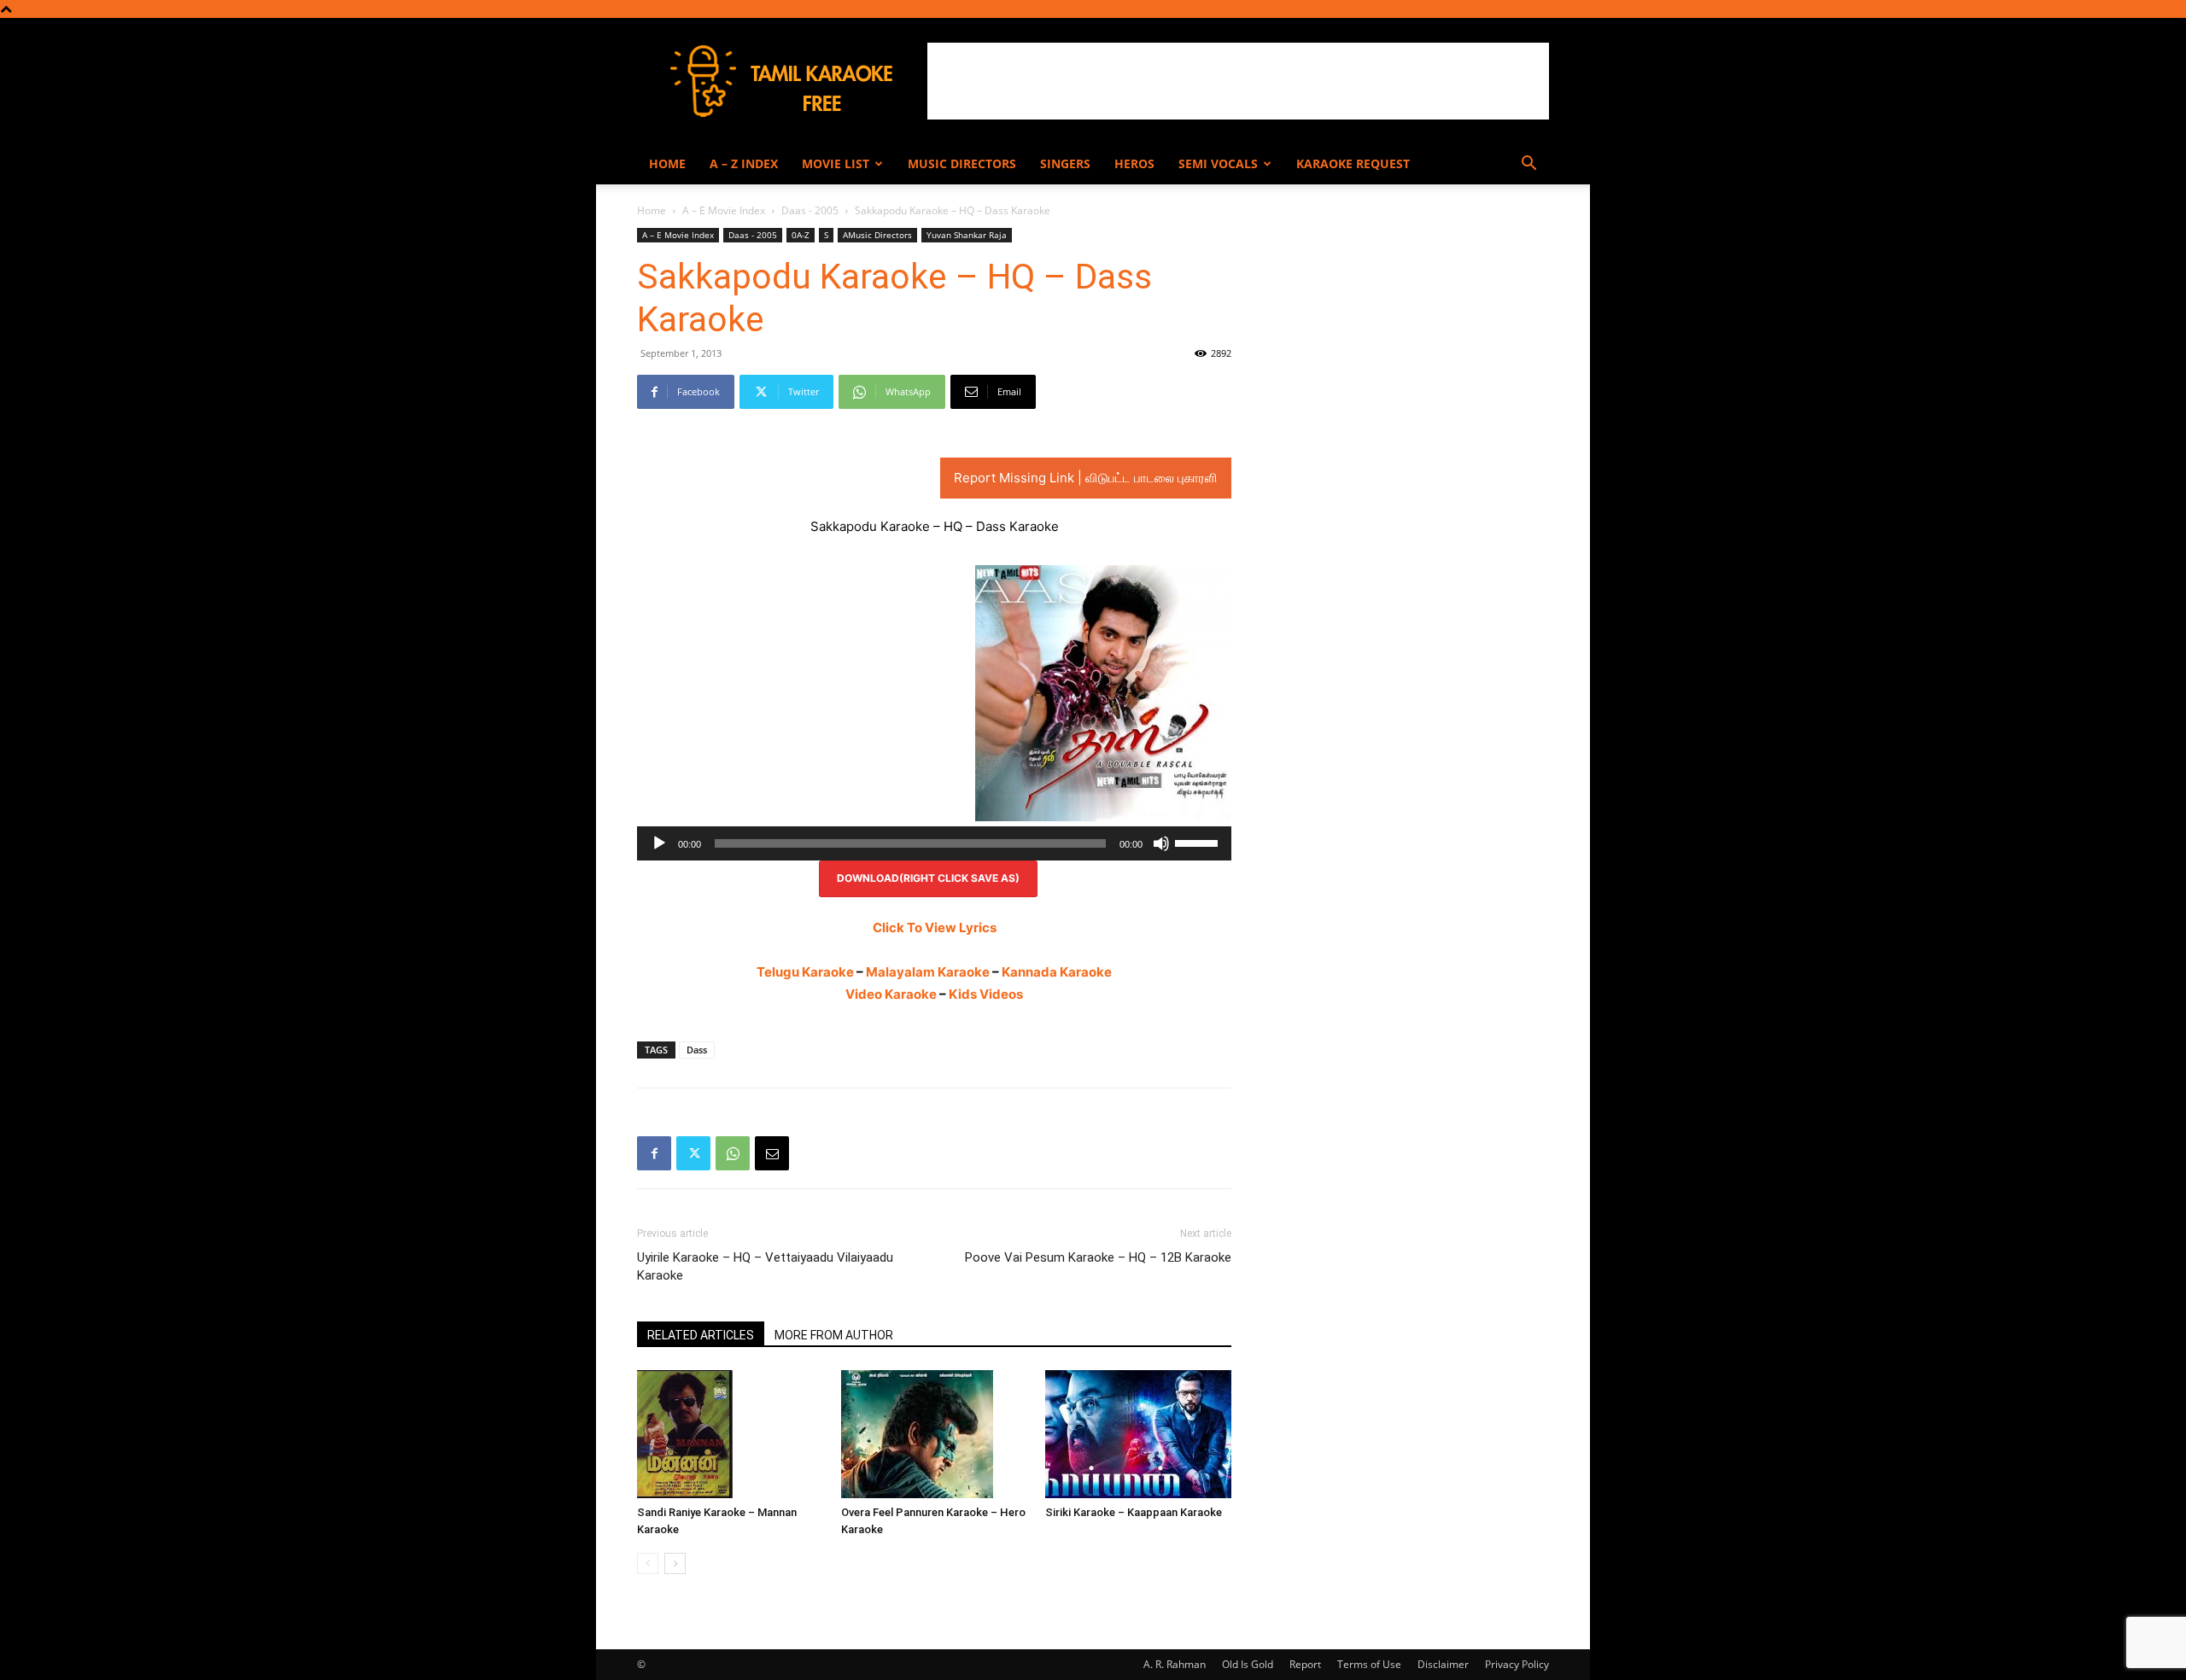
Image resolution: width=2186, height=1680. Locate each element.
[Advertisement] (1238, 81)
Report (1305, 1664)
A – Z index (744, 163)
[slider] (1199, 842)
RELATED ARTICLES (701, 1335)
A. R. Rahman (1175, 1664)
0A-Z (801, 235)
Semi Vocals (1218, 163)
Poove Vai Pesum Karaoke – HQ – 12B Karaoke (1098, 1257)
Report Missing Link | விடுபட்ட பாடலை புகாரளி (1086, 478)
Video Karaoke (891, 994)
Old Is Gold (1248, 1664)
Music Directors (962, 163)
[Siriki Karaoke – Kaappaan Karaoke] (1138, 1434)
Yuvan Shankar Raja (967, 235)
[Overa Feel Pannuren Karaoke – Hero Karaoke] (934, 1434)
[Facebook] (654, 1153)
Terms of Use (1369, 1664)
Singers (1065, 163)
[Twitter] (693, 1153)
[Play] (659, 843)
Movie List (836, 163)
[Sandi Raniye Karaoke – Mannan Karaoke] (730, 1434)
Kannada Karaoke (1057, 972)
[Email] (772, 1153)
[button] (1528, 165)
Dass (697, 1050)
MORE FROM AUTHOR (834, 1335)
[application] (934, 843)
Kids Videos (986, 994)
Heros (1134, 163)
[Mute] (1161, 843)
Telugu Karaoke (805, 972)
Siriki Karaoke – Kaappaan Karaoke (1134, 1512)
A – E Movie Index (724, 210)
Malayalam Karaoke (928, 972)
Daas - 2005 (810, 210)
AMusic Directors (877, 235)
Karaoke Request (1353, 163)
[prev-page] (648, 1563)
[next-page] (675, 1563)
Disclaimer (1443, 1664)
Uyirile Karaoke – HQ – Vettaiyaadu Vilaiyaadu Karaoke (765, 1266)
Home (667, 163)
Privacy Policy (1517, 1664)
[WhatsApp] (733, 1153)
